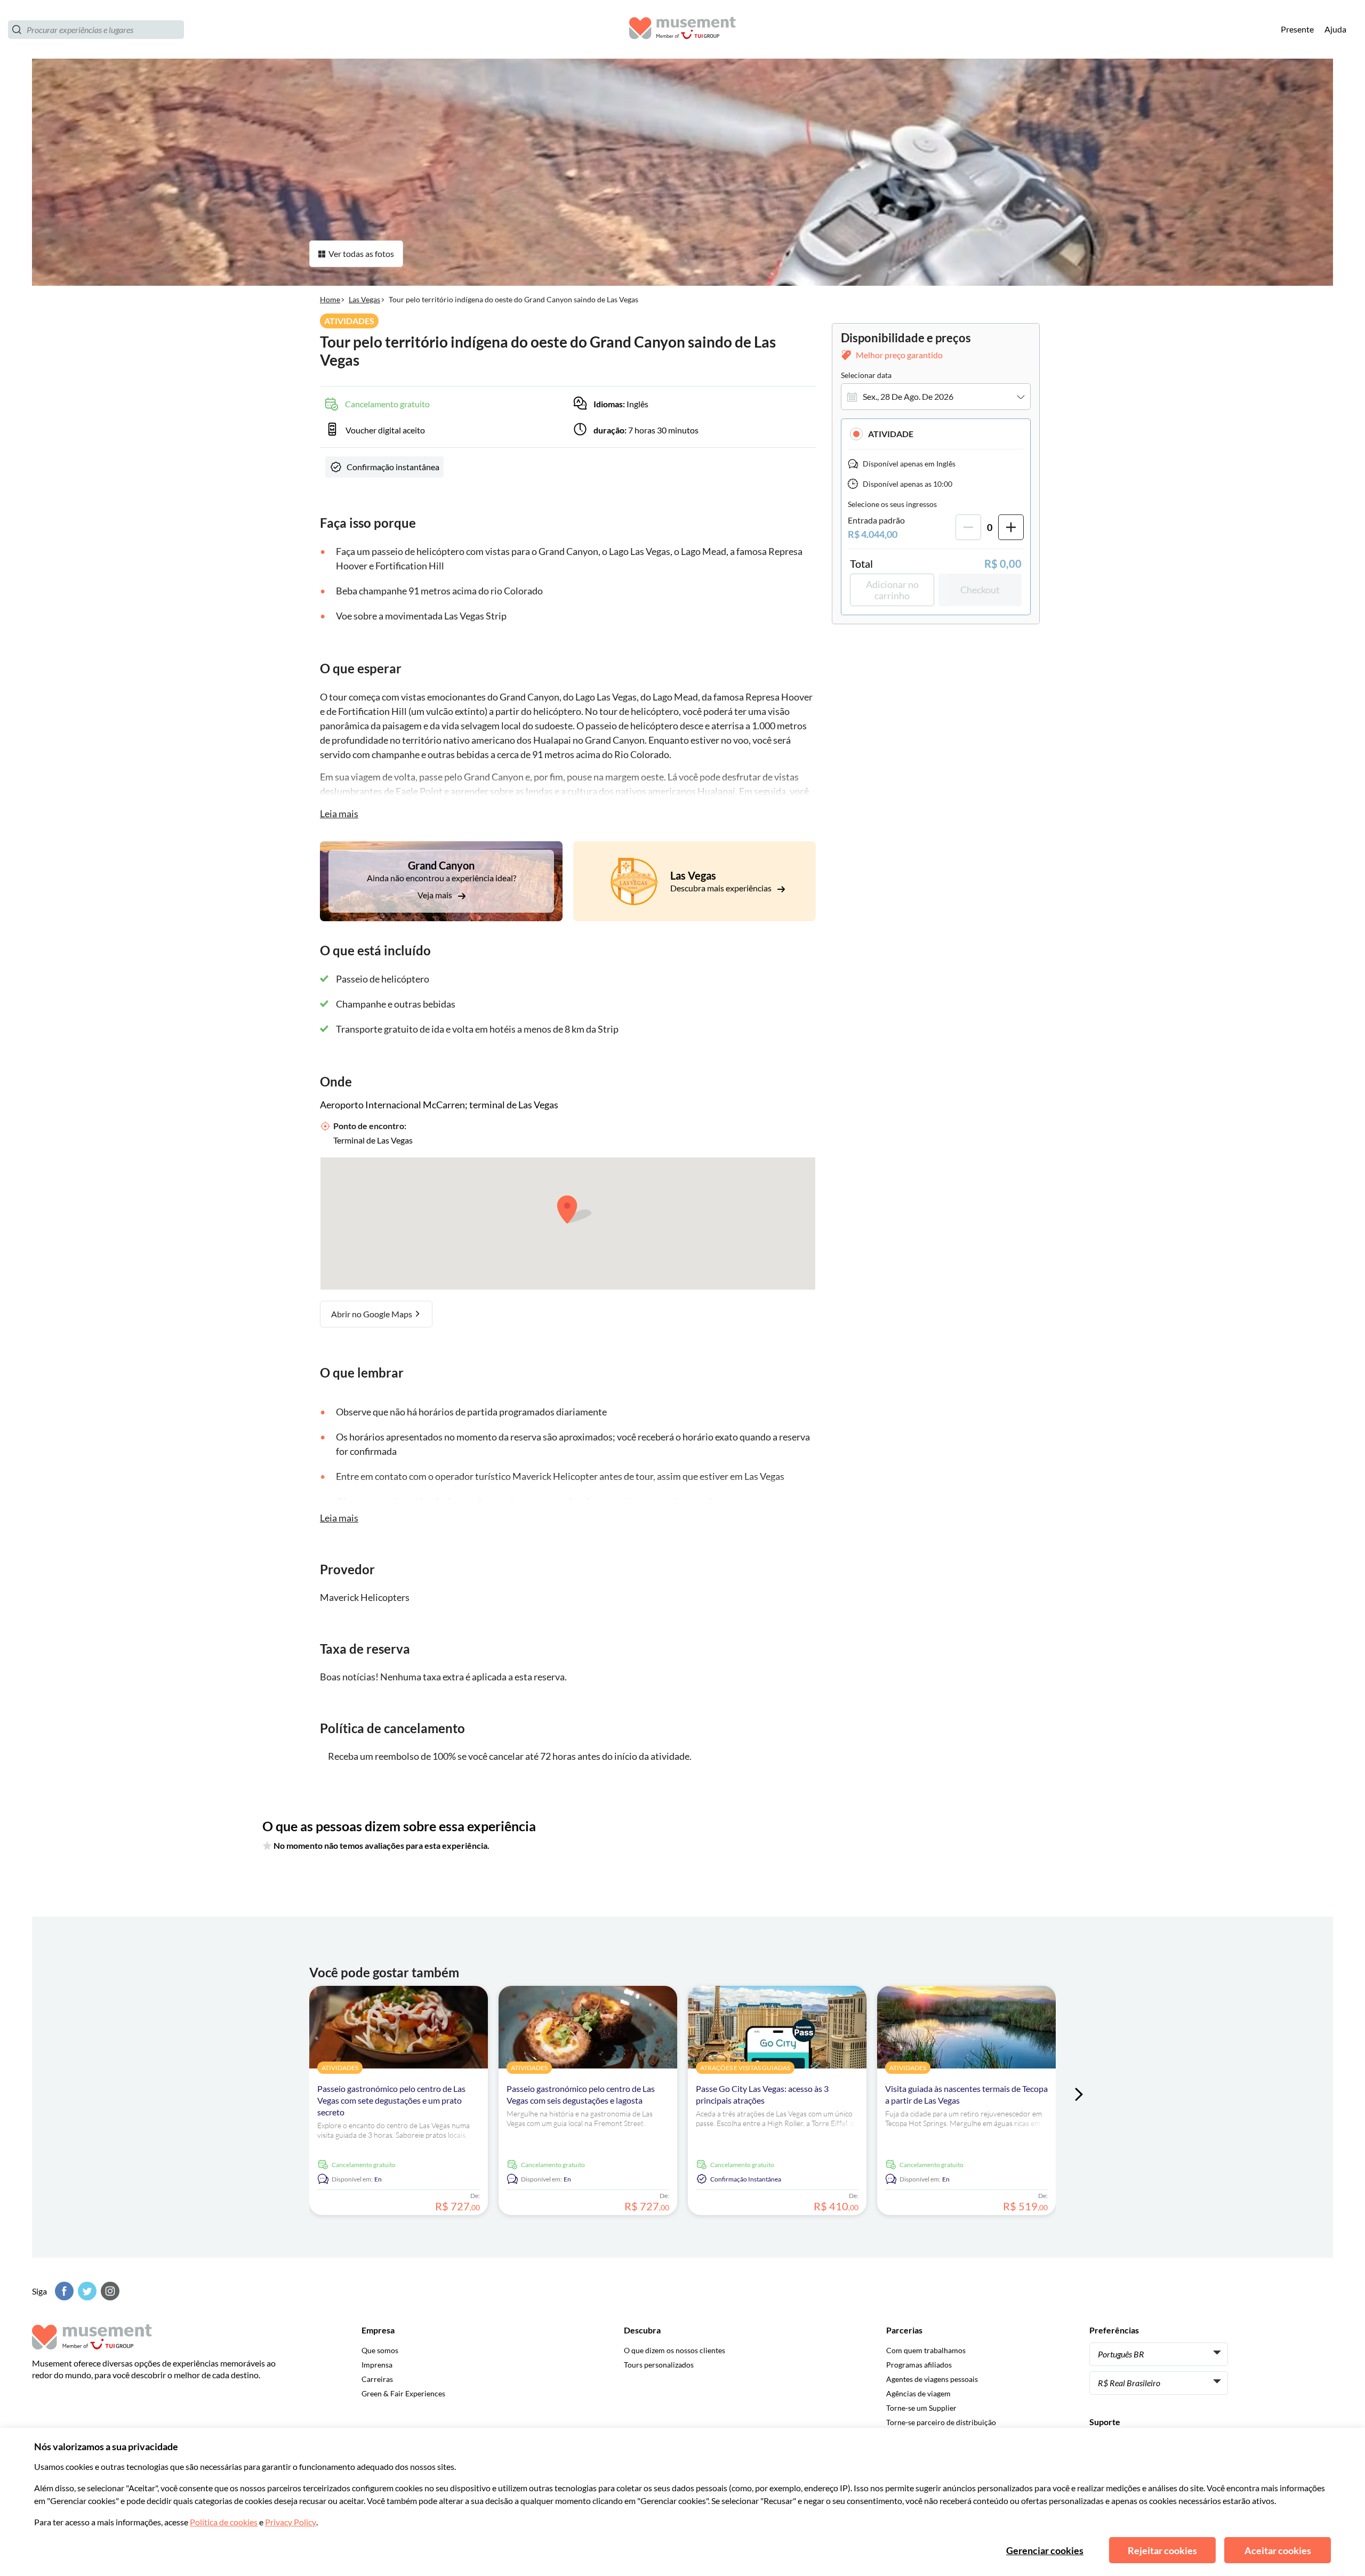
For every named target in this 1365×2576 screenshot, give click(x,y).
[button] (936, 434)
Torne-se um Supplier (921, 2408)
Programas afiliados (919, 2365)
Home (330, 299)
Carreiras (377, 2379)
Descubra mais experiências (722, 888)
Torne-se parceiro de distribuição (941, 2422)
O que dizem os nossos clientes (675, 2350)
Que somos (380, 2350)
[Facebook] (63, 2291)
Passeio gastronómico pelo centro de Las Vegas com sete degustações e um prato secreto (391, 2100)
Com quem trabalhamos (926, 2350)
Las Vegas (364, 299)
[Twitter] (86, 2291)
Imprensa (377, 2365)
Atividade (891, 434)
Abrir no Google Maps (372, 1314)
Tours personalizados (659, 2365)
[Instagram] (109, 2291)
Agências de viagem (918, 2393)
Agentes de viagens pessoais (932, 2379)
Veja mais (436, 895)
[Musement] (682, 30)
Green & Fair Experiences (403, 2393)
